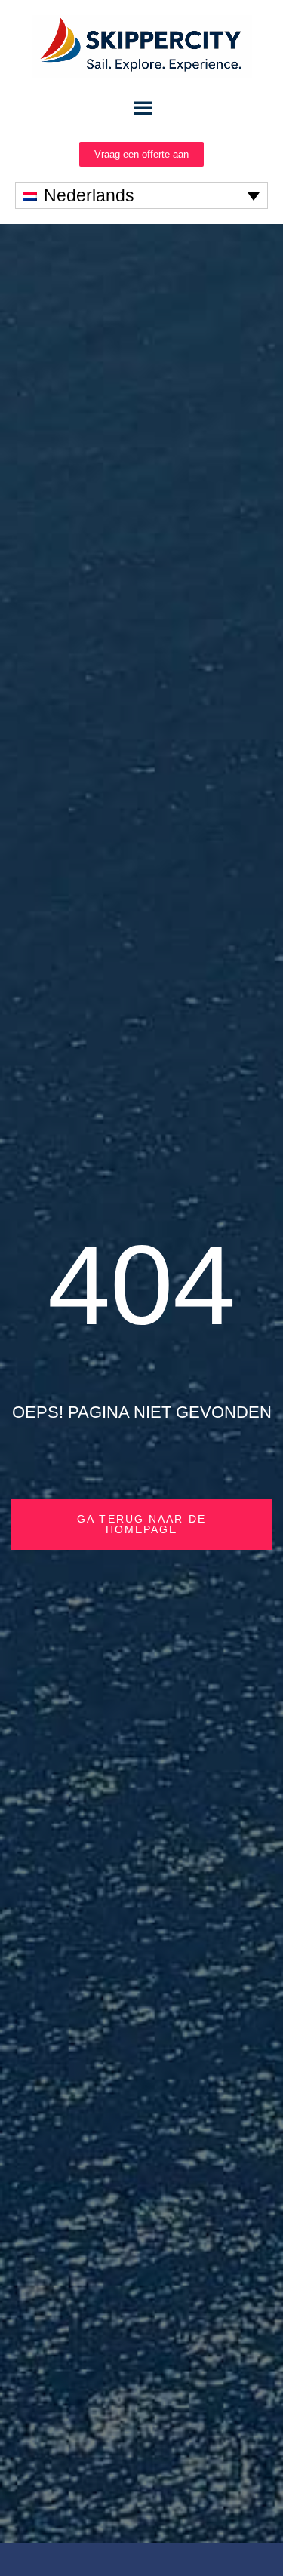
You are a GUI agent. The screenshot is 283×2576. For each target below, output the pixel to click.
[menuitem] (141, 195)
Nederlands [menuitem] (89, 195)
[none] (141, 195)
